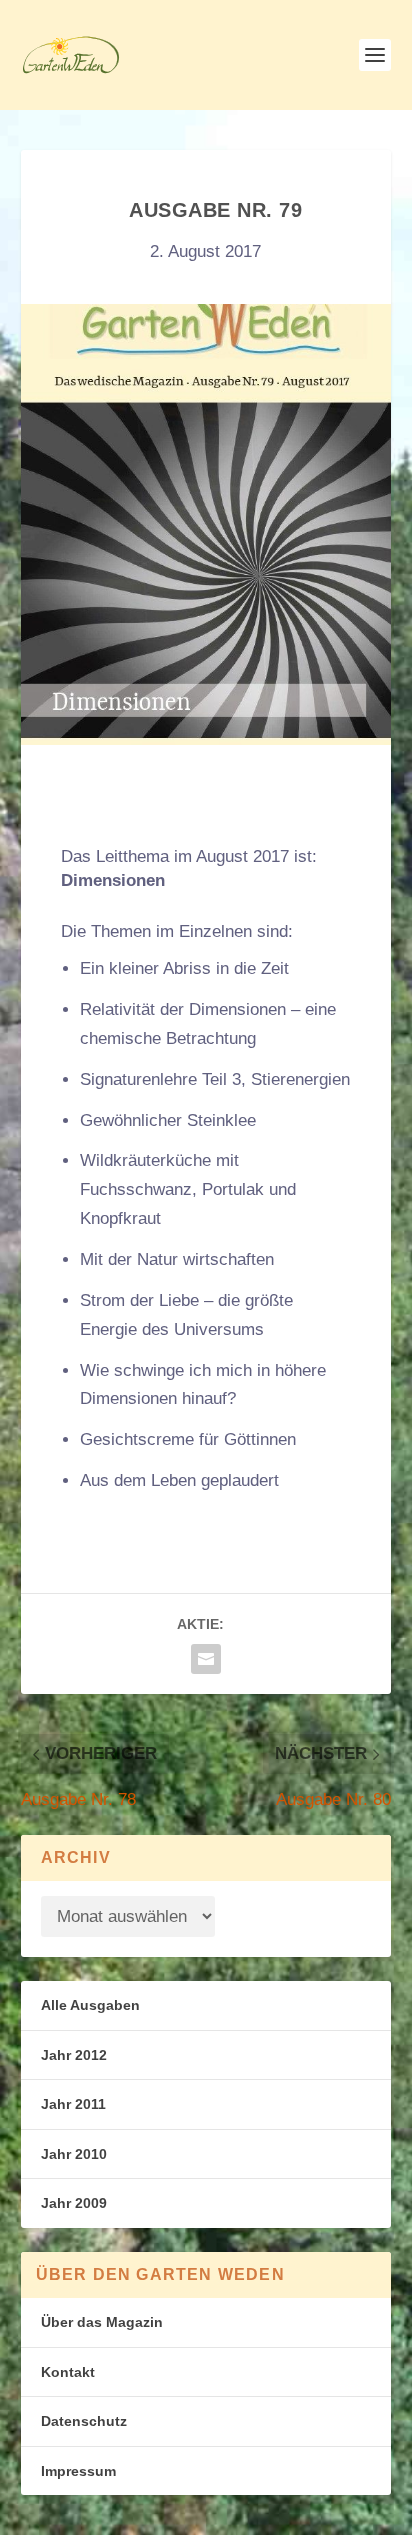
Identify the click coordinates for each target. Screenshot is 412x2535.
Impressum (78, 2471)
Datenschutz (84, 2421)
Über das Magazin (102, 2322)
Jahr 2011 (73, 2104)
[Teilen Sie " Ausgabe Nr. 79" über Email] (206, 1659)
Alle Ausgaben (90, 2005)
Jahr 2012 (74, 2055)
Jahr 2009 (74, 2203)
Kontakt (68, 2372)
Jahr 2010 (74, 2154)
